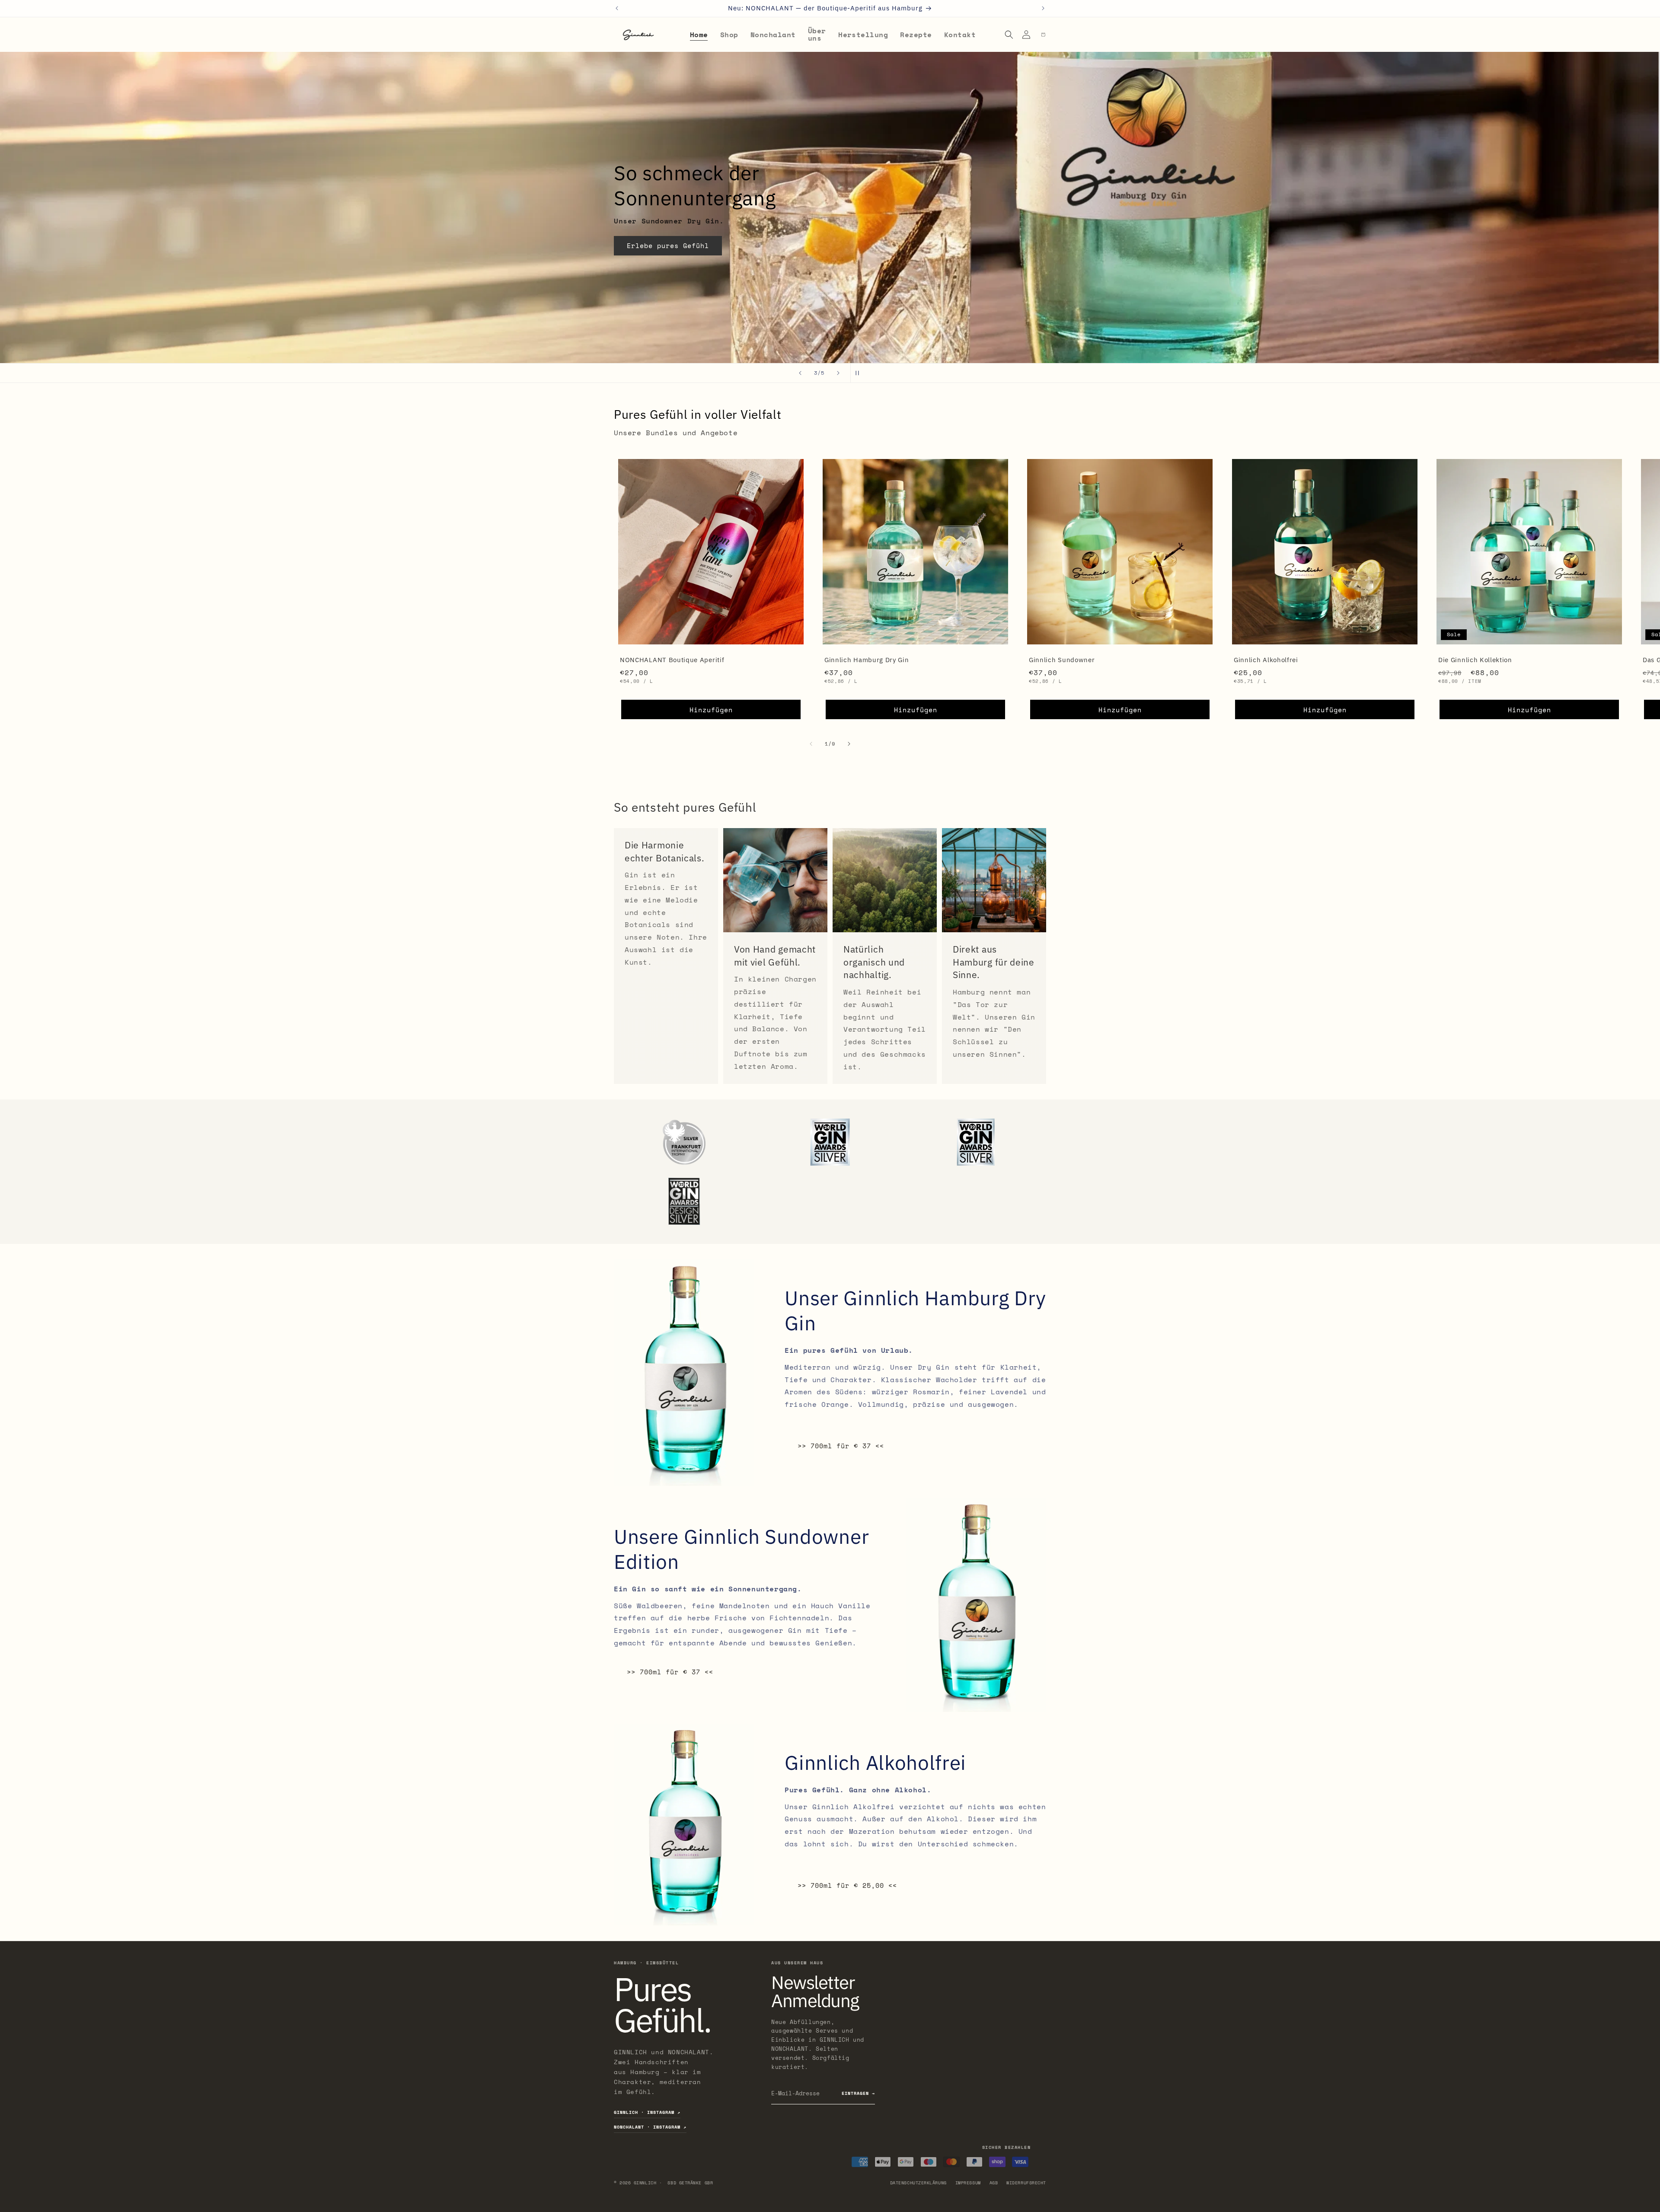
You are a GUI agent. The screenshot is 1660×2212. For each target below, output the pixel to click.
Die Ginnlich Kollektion (1475, 660)
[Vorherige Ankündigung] (617, 8)
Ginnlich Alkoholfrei (1266, 660)
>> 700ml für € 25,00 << (847, 1885)
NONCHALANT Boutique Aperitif (672, 660)
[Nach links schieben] (811, 744)
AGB (994, 2183)
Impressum (968, 2183)
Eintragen (858, 2093)
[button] (1009, 35)
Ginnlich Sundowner (1062, 660)
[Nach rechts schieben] (849, 744)
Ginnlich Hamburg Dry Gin (867, 660)
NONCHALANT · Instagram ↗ (650, 2127)
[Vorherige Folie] (800, 373)
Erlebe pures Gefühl (668, 258)
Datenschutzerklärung (918, 2183)
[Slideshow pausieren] (860, 373)
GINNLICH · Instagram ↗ (647, 2112)
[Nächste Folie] (838, 373)
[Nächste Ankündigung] (1043, 8)
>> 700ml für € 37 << (841, 1446)
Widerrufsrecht (1026, 2183)
